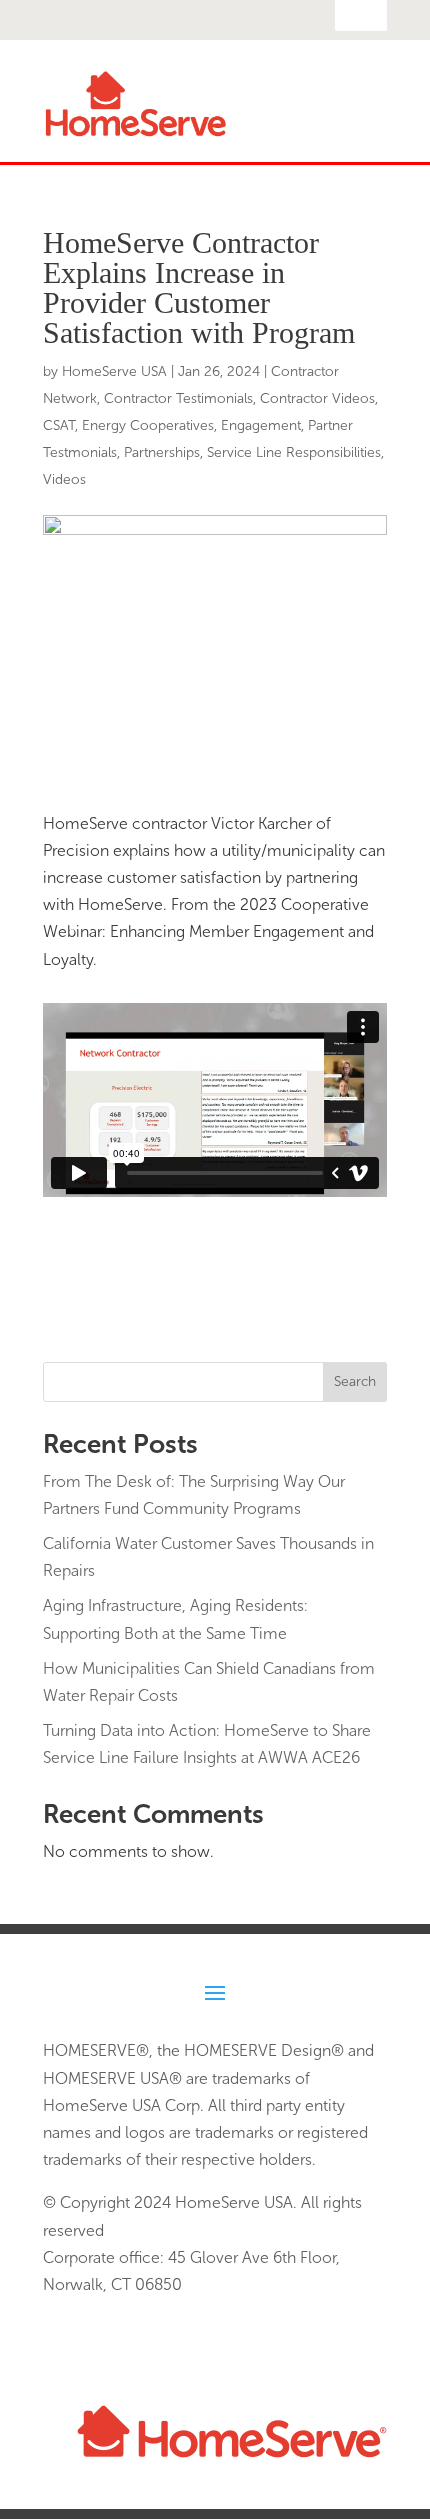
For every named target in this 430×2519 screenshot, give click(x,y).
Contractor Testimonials (178, 398)
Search (355, 1381)
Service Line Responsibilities (294, 452)
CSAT (59, 425)
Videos (64, 479)
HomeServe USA (114, 371)
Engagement (261, 425)
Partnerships (162, 452)
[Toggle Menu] (361, 126)
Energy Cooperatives (148, 425)
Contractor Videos (317, 398)
